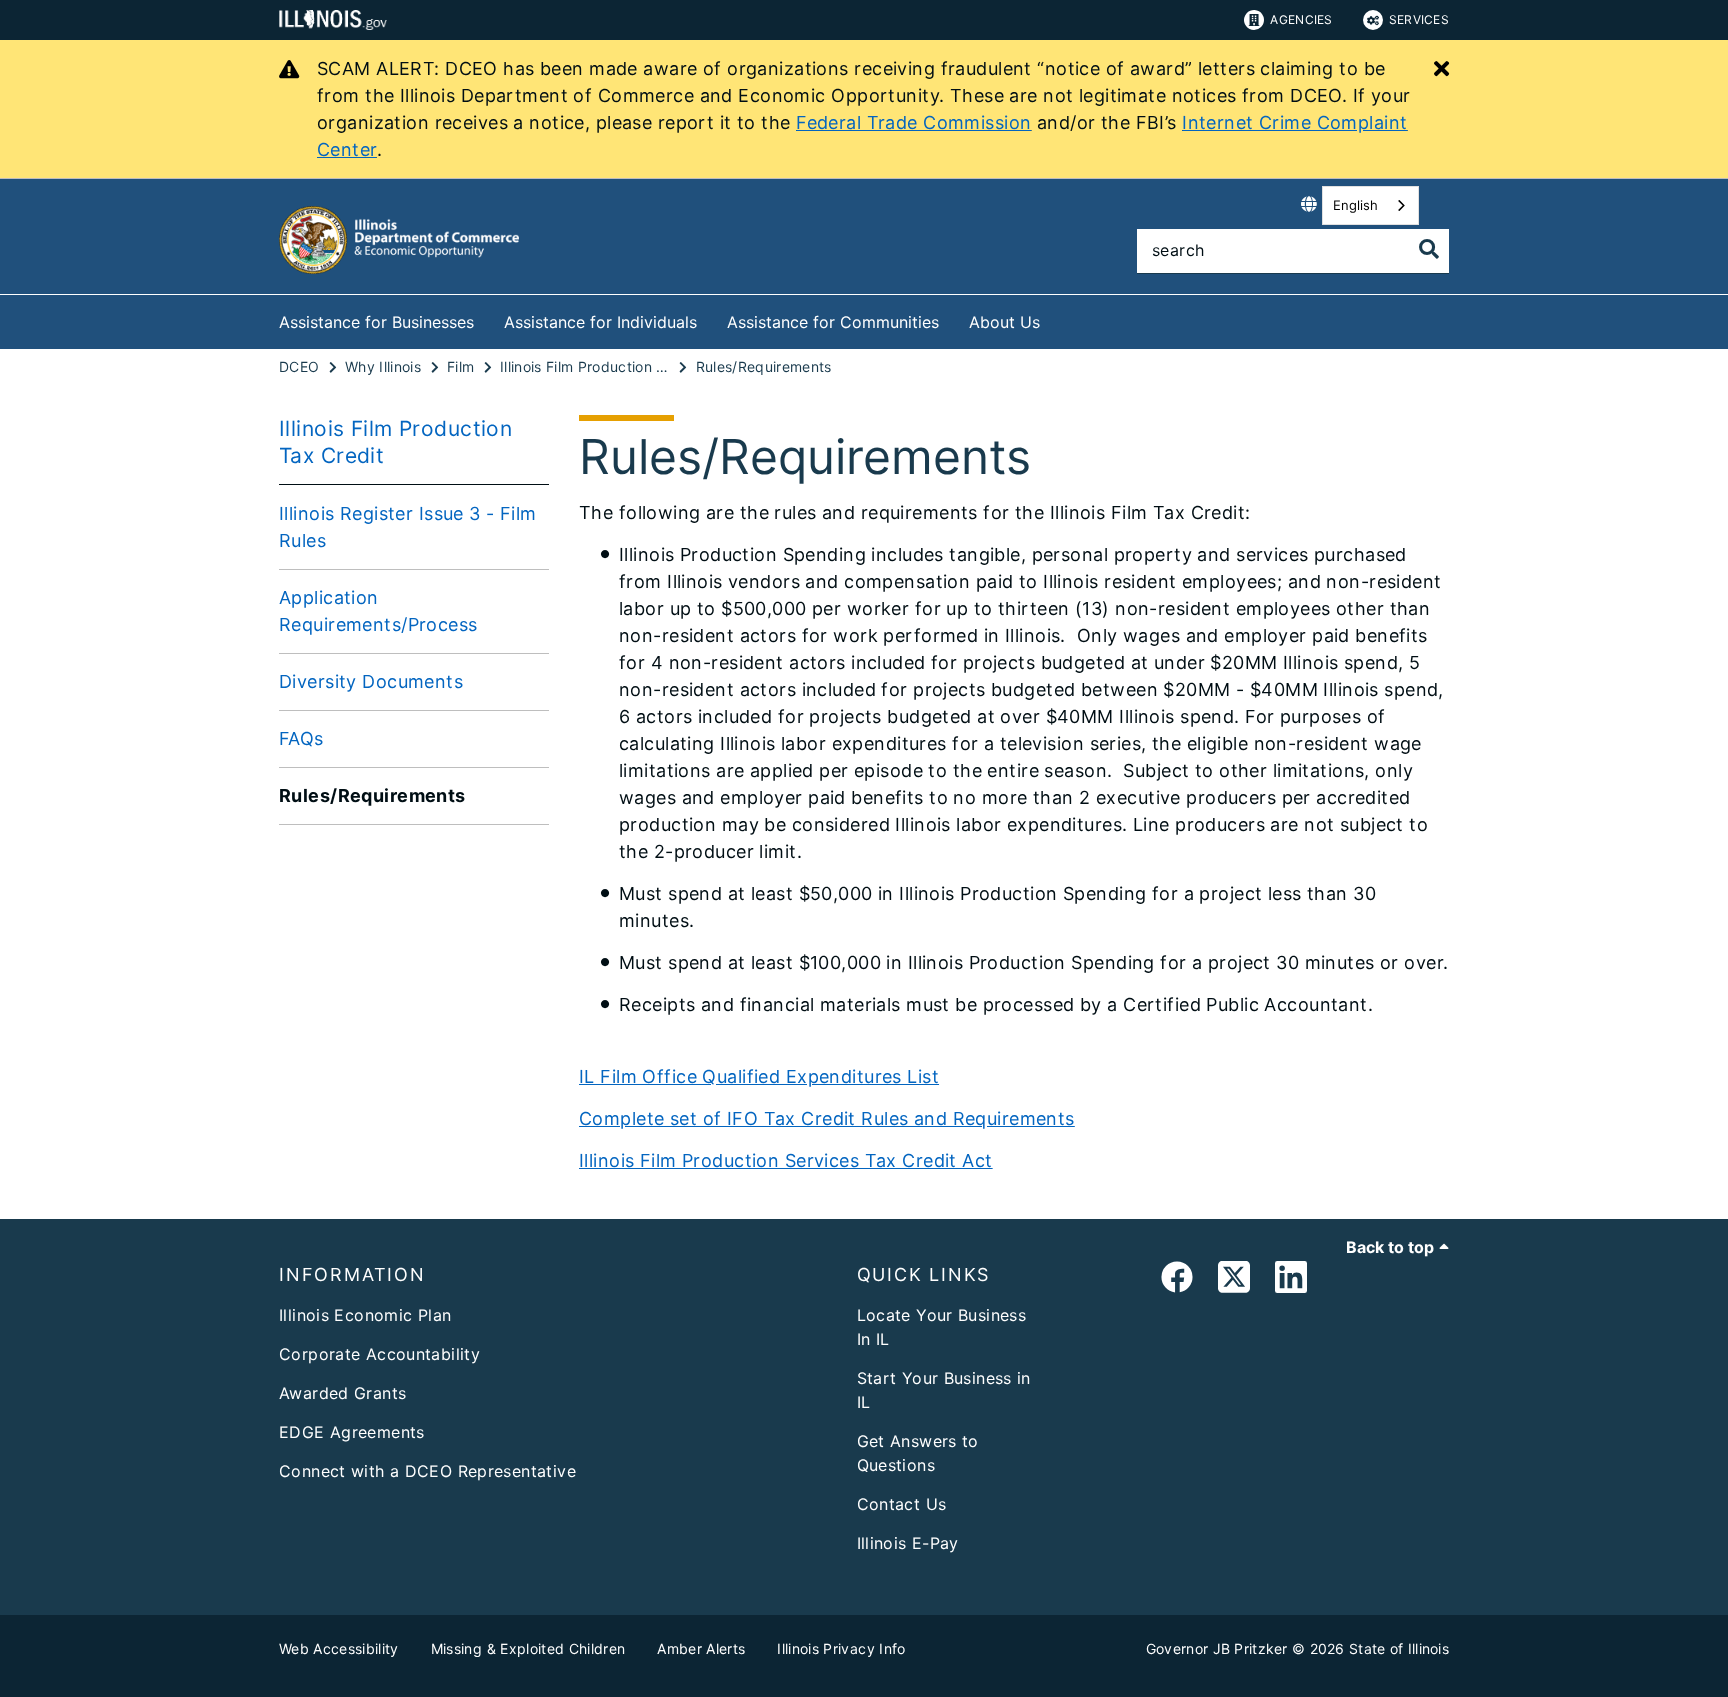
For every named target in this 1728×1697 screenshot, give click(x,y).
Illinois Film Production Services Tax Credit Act (786, 1160)
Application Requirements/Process (378, 611)
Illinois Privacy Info (841, 1648)
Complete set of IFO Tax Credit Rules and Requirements (827, 1118)
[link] (1177, 1280)
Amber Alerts (701, 1648)
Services (1419, 19)
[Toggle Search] (1429, 249)
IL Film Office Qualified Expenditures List (759, 1076)
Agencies (1301, 19)
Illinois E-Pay (908, 1543)
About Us (1004, 322)
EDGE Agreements (352, 1432)
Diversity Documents (371, 681)
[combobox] (1370, 205)
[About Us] (1055, 318)
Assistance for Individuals (600, 322)
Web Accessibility (339, 1648)
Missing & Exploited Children (528, 1648)
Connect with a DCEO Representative (427, 1471)
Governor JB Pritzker (1217, 1648)
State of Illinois (1399, 1648)
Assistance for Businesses (376, 322)
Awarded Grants (342, 1393)
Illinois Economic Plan (365, 1315)
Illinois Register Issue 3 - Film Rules (408, 527)
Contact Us (902, 1504)
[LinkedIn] (1291, 1280)
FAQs (301, 738)
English (1355, 205)
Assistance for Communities (833, 322)
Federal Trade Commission (913, 122)
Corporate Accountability (379, 1354)
